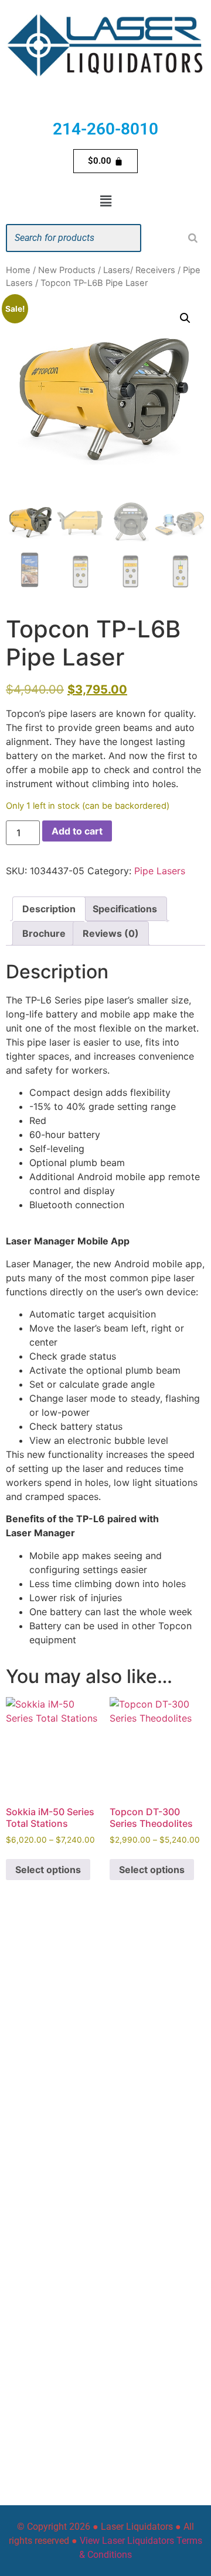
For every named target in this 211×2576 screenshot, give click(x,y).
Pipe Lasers (160, 871)
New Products (67, 270)
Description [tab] (49, 909)
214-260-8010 (105, 129)
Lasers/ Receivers (139, 270)
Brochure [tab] (44, 933)
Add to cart (77, 831)
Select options (48, 1870)
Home (18, 270)
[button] (105, 201)
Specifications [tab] (125, 909)
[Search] (193, 238)
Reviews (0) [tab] (111, 933)
